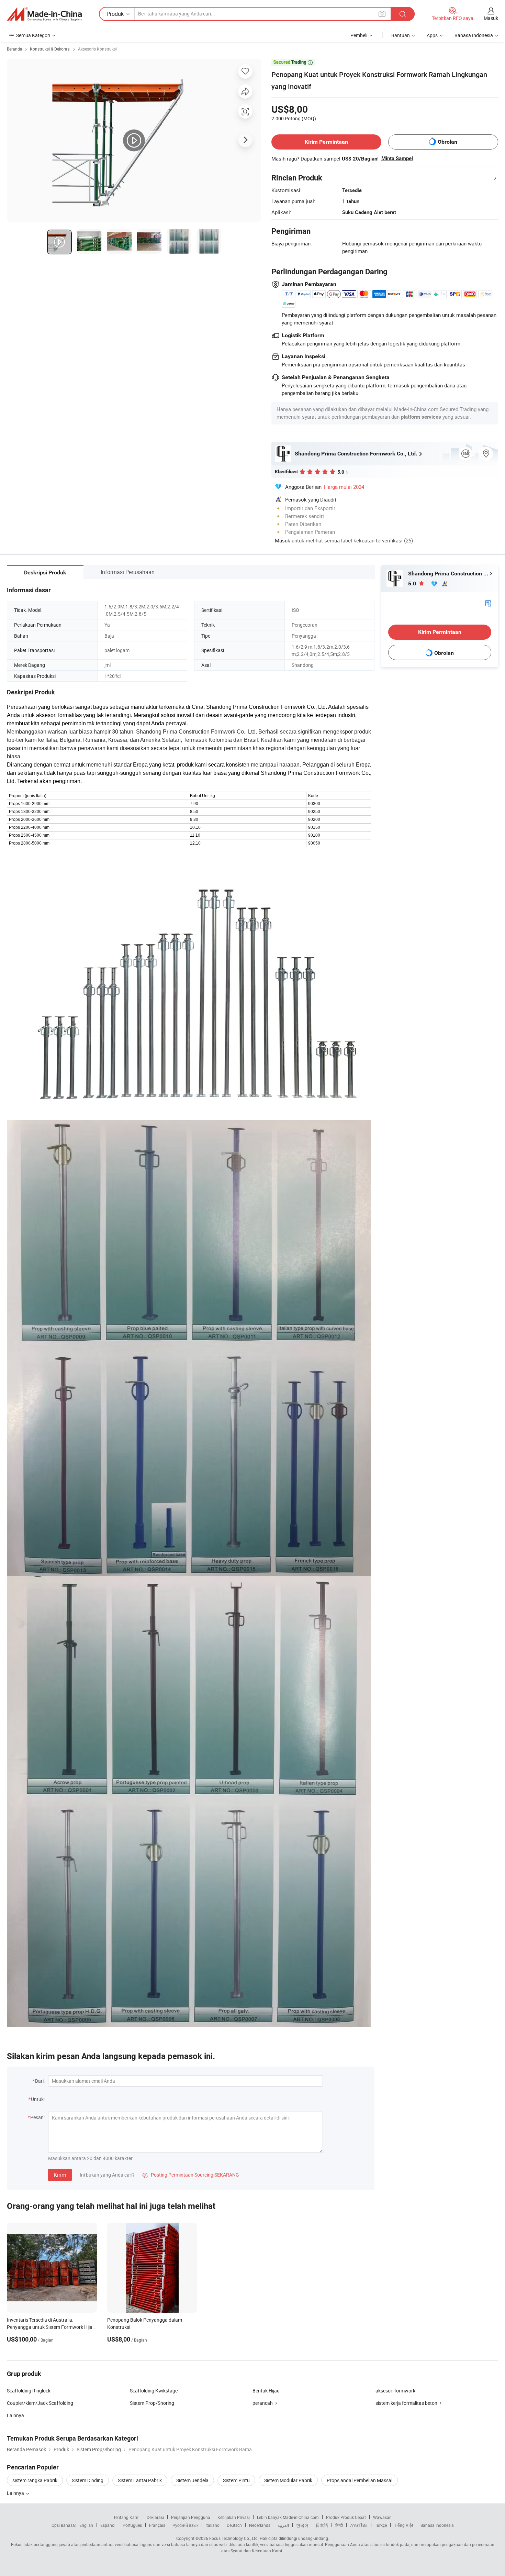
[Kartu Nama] (488, 603)
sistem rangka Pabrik (35, 2480)
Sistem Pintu (236, 2480)
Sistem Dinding (88, 2480)
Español (108, 2525)
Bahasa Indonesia (437, 2525)
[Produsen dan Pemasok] (44, 14)
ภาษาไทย (359, 2525)
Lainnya (15, 2415)
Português (132, 2525)
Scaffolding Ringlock (29, 2391)
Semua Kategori (33, 35)
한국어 (302, 2525)
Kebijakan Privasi (234, 2517)
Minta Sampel (397, 158)
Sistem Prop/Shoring (152, 2403)
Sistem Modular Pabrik (288, 2480)
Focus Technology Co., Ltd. (234, 2538)
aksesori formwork (395, 2391)
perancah (263, 2403)
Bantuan (401, 35)
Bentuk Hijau (266, 2391)
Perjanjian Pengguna (191, 2517)
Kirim (60, 2175)
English (86, 2525)
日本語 (322, 2525)
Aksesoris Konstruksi (97, 49)
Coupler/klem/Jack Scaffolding (40, 2403)
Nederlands (260, 2525)
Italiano (212, 2525)
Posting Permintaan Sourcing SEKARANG (191, 2175)
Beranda (15, 49)
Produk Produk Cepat (346, 2517)
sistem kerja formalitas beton (406, 2403)
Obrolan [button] (447, 142)
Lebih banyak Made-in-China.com (288, 2517)
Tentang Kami (126, 2517)
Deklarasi (155, 2517)
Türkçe (381, 2525)
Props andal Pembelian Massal (360, 2480)
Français (157, 2525)
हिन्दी (339, 2525)
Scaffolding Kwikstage (154, 2391)
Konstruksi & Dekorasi (50, 49)
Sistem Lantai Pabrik (140, 2480)
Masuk (491, 18)
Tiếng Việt (404, 2525)
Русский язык (185, 2525)
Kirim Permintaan (326, 142)
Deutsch (234, 2525)
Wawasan (382, 2517)
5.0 (413, 584)
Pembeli (359, 35)
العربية (283, 2525)
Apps (432, 35)
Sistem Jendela (192, 2480)
